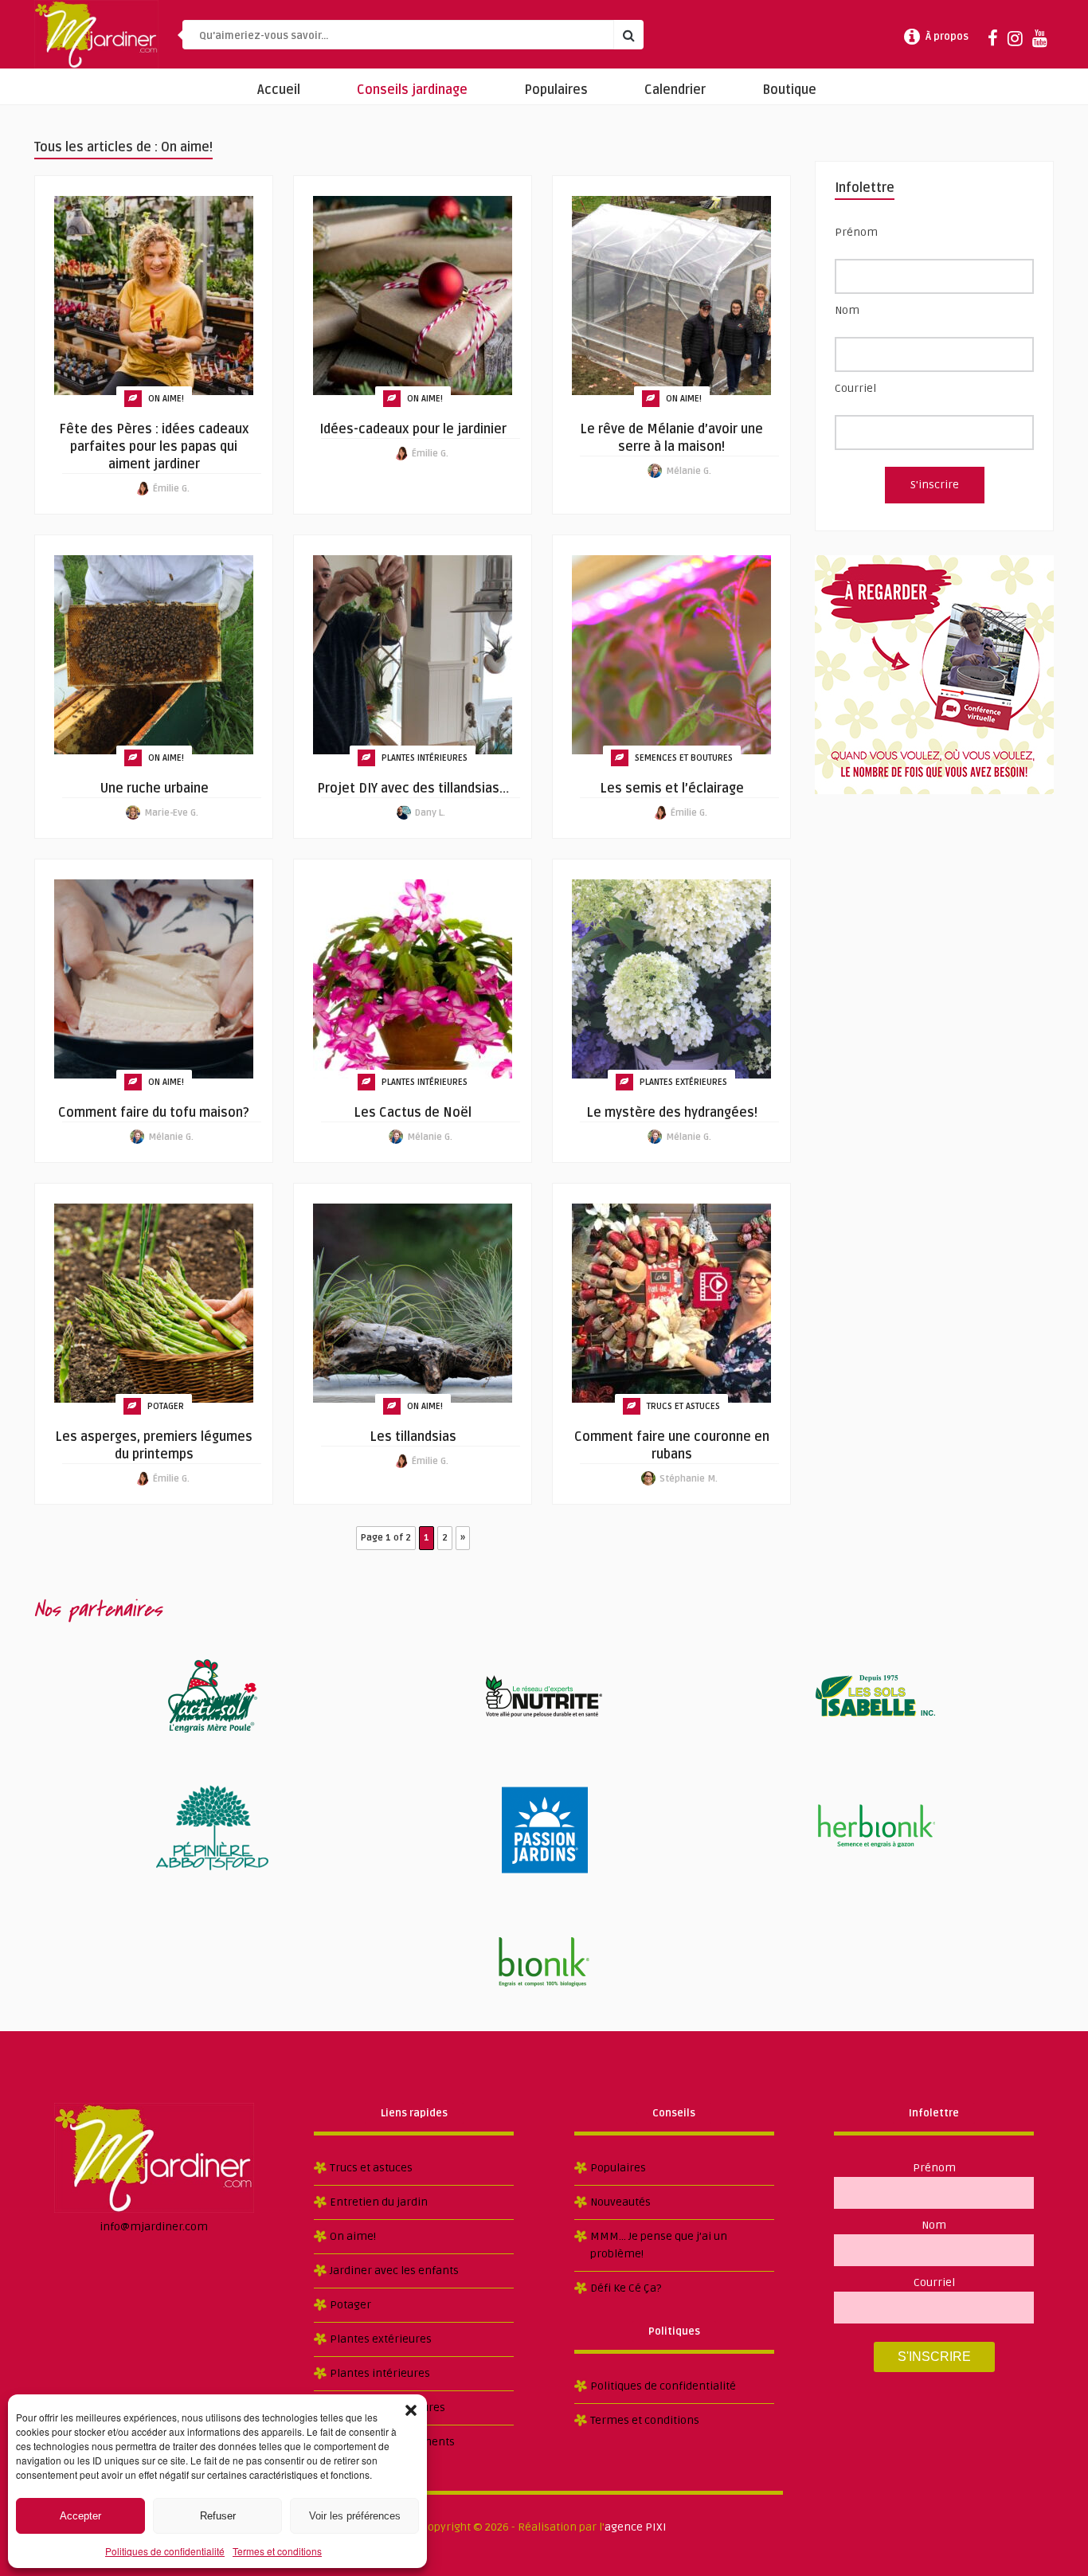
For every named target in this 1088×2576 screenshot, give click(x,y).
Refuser (218, 2516)
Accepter (80, 2516)
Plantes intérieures (425, 758)
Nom (847, 310)
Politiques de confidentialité (165, 2551)
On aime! (166, 399)
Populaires (556, 90)
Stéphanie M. (689, 1479)
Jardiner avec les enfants (394, 2271)
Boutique (789, 90)
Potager (166, 1406)
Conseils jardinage (412, 90)
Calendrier (675, 90)
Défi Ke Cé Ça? (626, 2288)
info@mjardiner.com (154, 2227)
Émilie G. (171, 489)
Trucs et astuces (683, 1406)
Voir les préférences (355, 2516)
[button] (411, 2410)
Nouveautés (620, 2202)
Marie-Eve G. (171, 813)
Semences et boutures (684, 758)
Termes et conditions (277, 2551)
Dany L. (430, 813)
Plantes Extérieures (683, 1082)
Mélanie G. (689, 471)
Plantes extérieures (381, 2339)
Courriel (855, 388)
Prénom (856, 232)
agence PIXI (636, 2527)
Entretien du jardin (379, 2202)
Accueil (279, 90)
